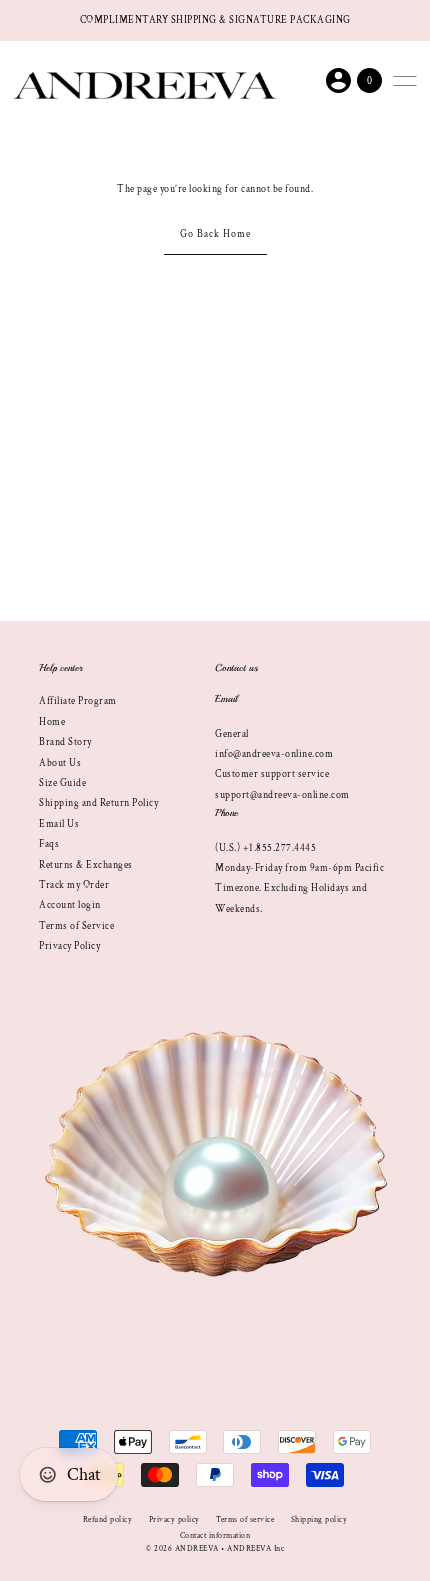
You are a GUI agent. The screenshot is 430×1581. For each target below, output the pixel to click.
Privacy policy (174, 1519)
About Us (60, 763)
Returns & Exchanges (86, 865)
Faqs (49, 844)
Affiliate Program (78, 701)
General (232, 734)
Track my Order (74, 885)
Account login (70, 905)
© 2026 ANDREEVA (182, 1548)
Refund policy (108, 1519)
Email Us (59, 824)
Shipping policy (319, 1519)
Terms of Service (76, 926)
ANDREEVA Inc (255, 1548)
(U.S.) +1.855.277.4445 (265, 848)
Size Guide (62, 783)
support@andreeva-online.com (282, 795)
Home (52, 722)
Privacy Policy (69, 946)
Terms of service (245, 1519)
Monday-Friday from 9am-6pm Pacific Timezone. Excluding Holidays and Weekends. (299, 888)
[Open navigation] (405, 81)
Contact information (215, 1535)
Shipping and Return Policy (98, 803)
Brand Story (65, 742)
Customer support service (272, 774)
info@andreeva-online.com (274, 754)
